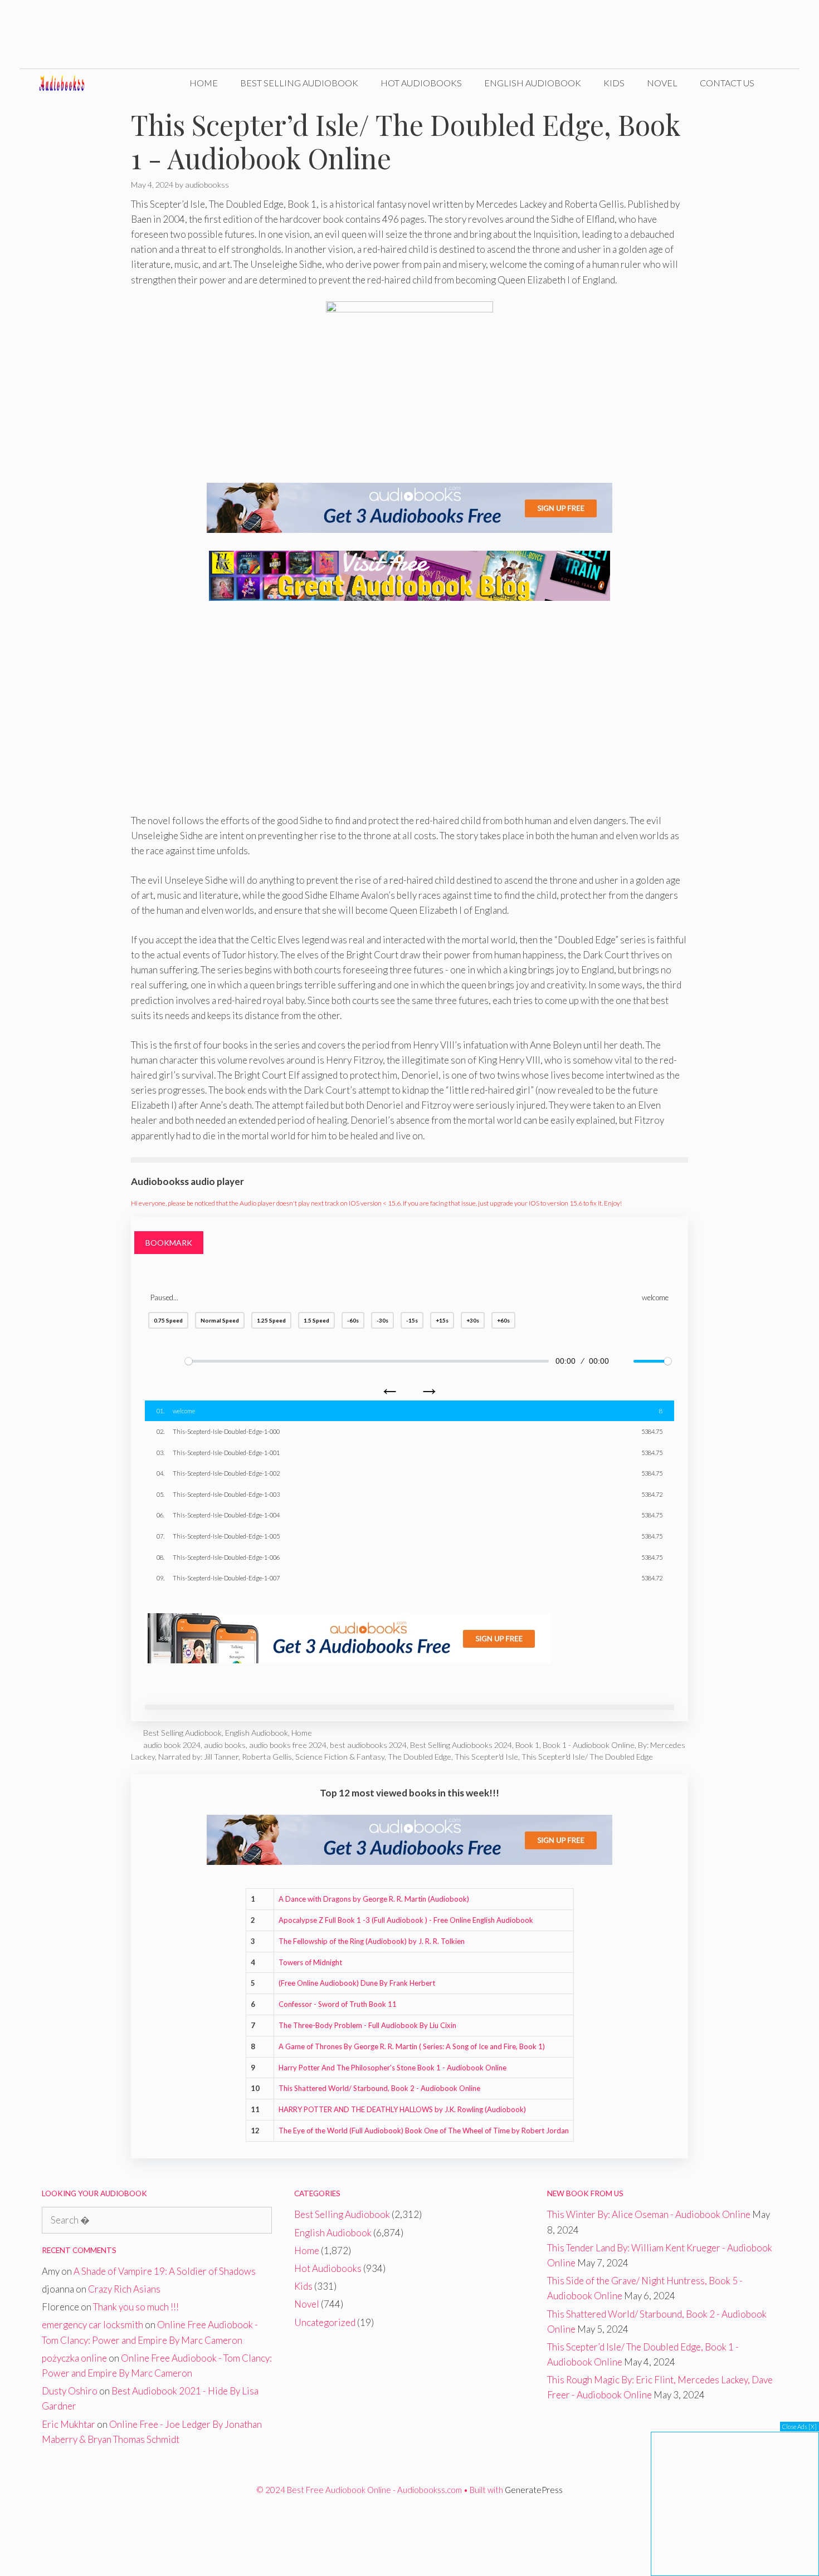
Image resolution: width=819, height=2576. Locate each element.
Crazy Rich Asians (124, 2289)
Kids (614, 83)
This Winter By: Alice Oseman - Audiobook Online (649, 2214)
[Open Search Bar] (783, 83)
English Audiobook (533, 83)
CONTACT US (727, 83)
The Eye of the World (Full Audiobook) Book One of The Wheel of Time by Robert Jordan (424, 2131)
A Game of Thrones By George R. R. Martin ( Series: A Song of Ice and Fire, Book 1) (412, 2046)
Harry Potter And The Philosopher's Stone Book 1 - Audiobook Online (393, 2068)
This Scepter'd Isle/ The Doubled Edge (587, 1757)
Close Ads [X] (799, 2426)
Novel (662, 83)
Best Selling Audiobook (299, 83)
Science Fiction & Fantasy (340, 1757)
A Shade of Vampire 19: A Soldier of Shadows (165, 2271)
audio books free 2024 (288, 1745)
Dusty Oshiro (70, 2391)
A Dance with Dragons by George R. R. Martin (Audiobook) (374, 1899)
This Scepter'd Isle (486, 1757)
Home (204, 83)
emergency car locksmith (92, 2325)
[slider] (367, 1361)
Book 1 (527, 1745)
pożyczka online (74, 2358)
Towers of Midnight (310, 1962)
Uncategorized (325, 2322)
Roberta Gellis (267, 1757)
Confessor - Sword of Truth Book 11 (338, 2004)
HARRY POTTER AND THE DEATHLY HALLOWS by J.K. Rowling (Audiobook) (402, 2109)
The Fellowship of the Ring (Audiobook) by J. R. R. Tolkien (372, 1941)
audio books (225, 1745)
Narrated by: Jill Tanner (198, 1757)
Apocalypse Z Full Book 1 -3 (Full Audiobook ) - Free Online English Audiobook (406, 1920)
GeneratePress (534, 2490)
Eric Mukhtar (69, 2424)
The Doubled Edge (420, 1757)
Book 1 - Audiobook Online (589, 1745)
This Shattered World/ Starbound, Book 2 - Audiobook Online (379, 2088)
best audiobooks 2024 (368, 1745)
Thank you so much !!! (136, 2307)
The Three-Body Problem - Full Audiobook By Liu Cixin (367, 2025)
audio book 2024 (172, 1745)
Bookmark (169, 1243)
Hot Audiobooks (421, 83)
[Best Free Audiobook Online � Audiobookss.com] (70, 83)
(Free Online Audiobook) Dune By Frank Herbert (357, 1983)
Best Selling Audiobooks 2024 (461, 1745)
